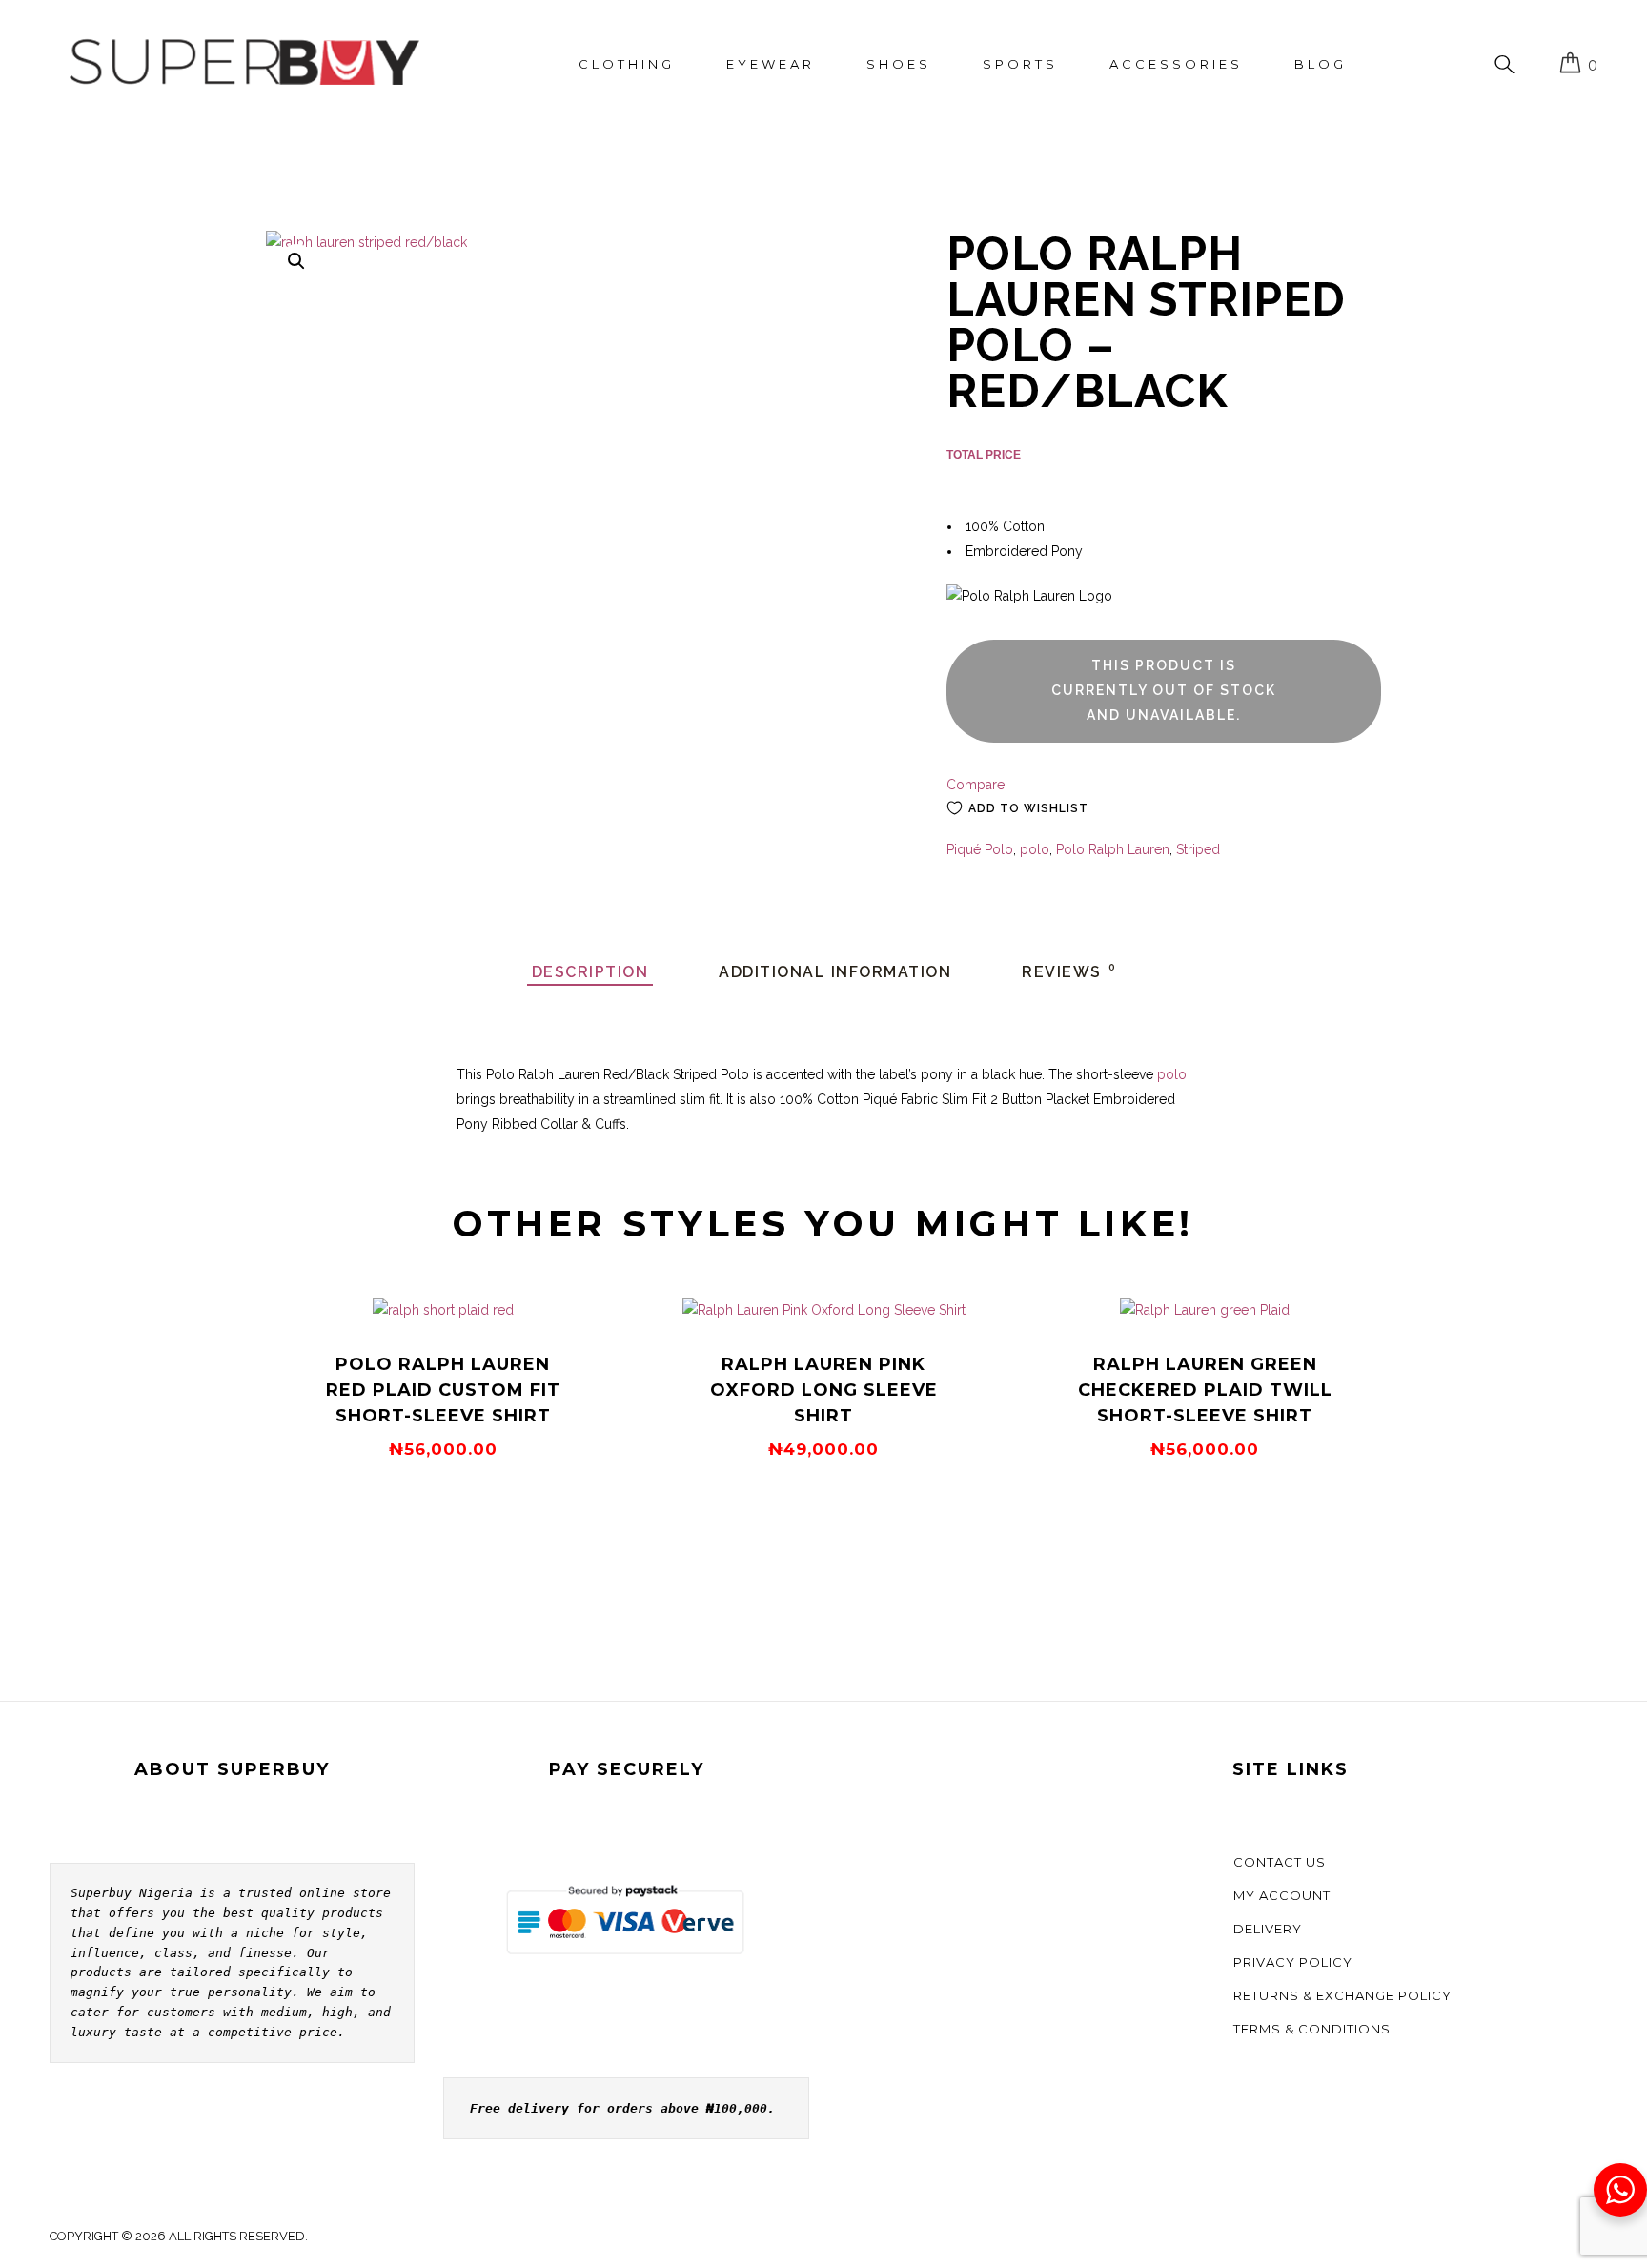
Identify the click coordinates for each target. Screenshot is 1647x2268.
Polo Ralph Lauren (1113, 849)
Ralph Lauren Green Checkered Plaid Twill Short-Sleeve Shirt (1205, 1390)
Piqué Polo (980, 849)
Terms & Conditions (1312, 2029)
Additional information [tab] (835, 972)
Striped (1198, 849)
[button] (296, 261)
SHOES (899, 64)
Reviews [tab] (1069, 972)
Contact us (1280, 1862)
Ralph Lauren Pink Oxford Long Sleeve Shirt (824, 1390)
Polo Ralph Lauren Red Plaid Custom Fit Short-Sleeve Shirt (443, 1390)
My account (1282, 1895)
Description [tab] (590, 972)
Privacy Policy (1293, 1962)
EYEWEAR (771, 64)
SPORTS (1020, 64)
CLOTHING (627, 64)
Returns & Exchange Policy (1342, 1995)
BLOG (1321, 64)
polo (1035, 849)
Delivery (1268, 1929)
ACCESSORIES (1176, 64)
